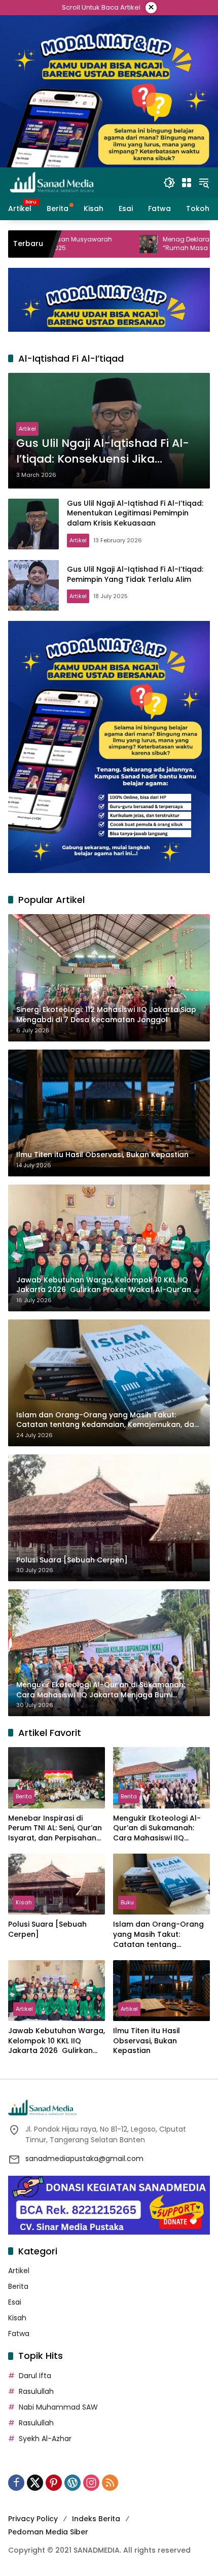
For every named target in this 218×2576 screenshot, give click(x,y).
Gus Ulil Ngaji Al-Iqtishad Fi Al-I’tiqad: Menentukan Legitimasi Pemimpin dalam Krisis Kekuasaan (135, 513)
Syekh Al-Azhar (45, 2439)
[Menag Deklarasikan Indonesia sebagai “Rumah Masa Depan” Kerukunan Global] (70, 244)
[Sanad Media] (52, 182)
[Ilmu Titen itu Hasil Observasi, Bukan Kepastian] (161, 1991)
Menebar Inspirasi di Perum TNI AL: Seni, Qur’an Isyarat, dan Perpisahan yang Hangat (55, 1829)
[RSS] (110, 2483)
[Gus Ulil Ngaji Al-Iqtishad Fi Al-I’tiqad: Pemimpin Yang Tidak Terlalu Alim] (33, 585)
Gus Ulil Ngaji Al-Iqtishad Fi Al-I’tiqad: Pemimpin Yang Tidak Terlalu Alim (135, 574)
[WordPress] (72, 2483)
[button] (169, 183)
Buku (127, 1902)
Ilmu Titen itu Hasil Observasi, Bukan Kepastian (147, 2041)
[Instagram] (91, 2483)
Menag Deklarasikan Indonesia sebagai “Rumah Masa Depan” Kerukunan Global (147, 244)
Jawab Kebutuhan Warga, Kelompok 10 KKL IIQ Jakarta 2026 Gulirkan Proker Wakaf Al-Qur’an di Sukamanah (57, 2041)
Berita (24, 1796)
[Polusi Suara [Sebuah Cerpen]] (57, 1884)
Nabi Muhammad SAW (58, 2407)
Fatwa (19, 2334)
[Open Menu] (187, 183)
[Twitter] (35, 2483)
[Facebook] (16, 2483)
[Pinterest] (54, 2483)
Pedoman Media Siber (48, 2532)
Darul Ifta (35, 2376)
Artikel (27, 429)
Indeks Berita (96, 2519)
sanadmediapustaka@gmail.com (84, 2159)
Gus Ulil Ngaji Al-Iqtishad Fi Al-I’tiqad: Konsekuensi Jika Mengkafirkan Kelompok (103, 451)
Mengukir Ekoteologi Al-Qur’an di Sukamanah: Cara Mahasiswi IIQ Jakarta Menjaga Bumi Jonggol (157, 1829)
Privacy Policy (33, 2519)
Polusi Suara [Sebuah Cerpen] (47, 1929)
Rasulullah (36, 2391)
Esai (15, 2302)
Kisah (24, 1902)
